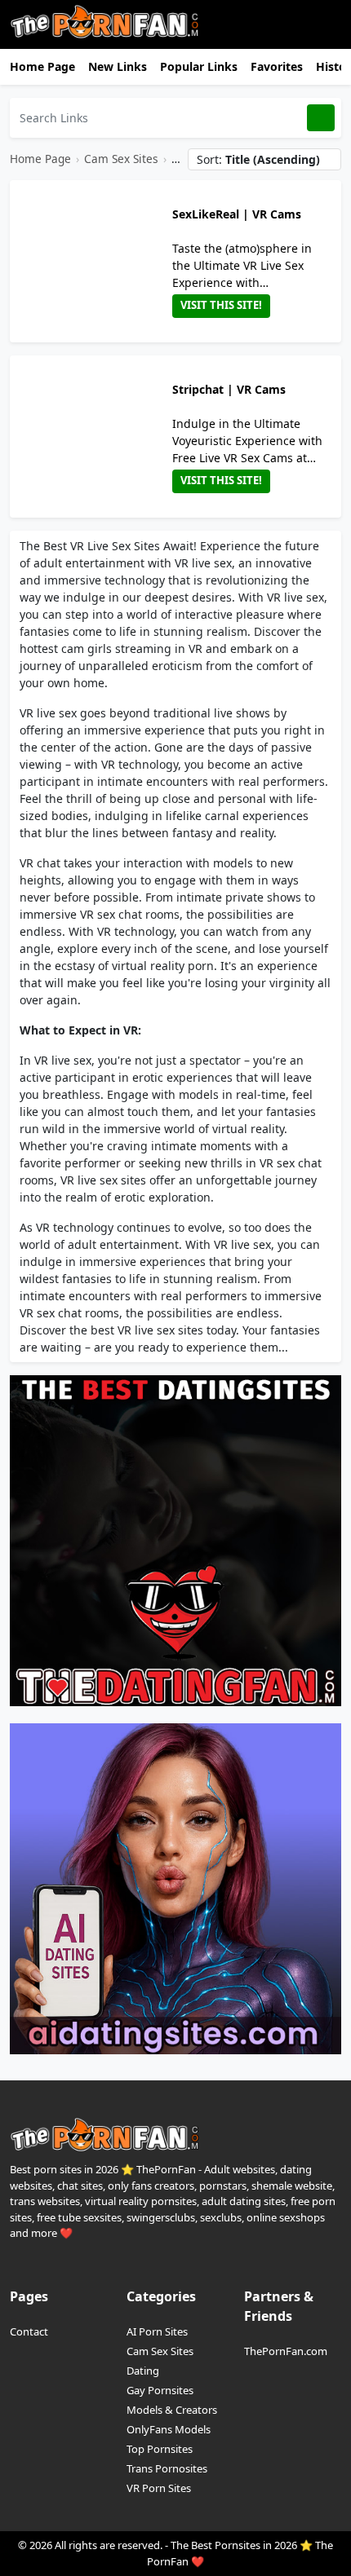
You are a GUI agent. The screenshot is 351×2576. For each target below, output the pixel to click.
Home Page (42, 66)
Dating (143, 2371)
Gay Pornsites (160, 2390)
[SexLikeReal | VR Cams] (94, 261)
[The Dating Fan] (175, 1539)
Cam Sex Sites (121, 159)
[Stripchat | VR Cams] (94, 437)
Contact (29, 2331)
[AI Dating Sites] (175, 1888)
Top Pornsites (160, 2449)
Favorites (277, 66)
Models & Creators (172, 2410)
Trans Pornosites (167, 2468)
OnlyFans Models (169, 2429)
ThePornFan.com (286, 2351)
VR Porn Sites (159, 2488)
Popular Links (199, 66)
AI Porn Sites (157, 2331)
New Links (118, 66)
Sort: (258, 159)
